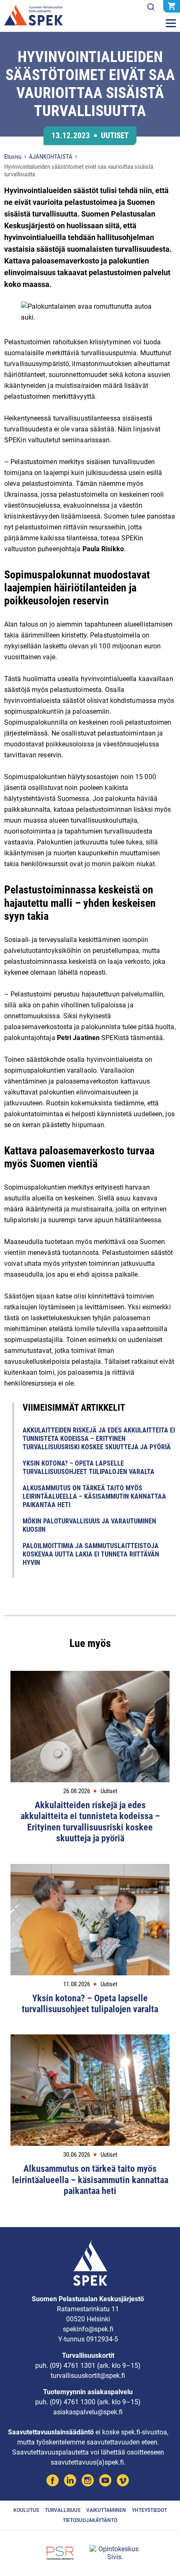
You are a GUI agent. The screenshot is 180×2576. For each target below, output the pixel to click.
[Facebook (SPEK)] (53, 2482)
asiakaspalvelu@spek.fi (88, 2412)
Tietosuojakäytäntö (90, 2520)
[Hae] (151, 7)
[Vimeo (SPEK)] (123, 2482)
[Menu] (171, 23)
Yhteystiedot (149, 2510)
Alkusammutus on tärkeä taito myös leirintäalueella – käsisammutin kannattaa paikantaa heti (94, 1496)
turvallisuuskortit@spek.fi (88, 2376)
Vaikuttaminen (106, 2510)
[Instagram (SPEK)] (88, 2482)
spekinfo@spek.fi (88, 2329)
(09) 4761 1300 (73, 2402)
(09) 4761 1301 (73, 2366)
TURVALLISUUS (63, 2510)
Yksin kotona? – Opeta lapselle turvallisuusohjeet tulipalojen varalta (89, 1467)
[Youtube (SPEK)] (105, 2482)
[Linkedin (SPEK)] (70, 2482)
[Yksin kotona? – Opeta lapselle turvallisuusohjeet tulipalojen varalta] (90, 1920)
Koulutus (26, 2510)
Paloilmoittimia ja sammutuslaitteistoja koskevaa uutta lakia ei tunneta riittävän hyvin (91, 1554)
